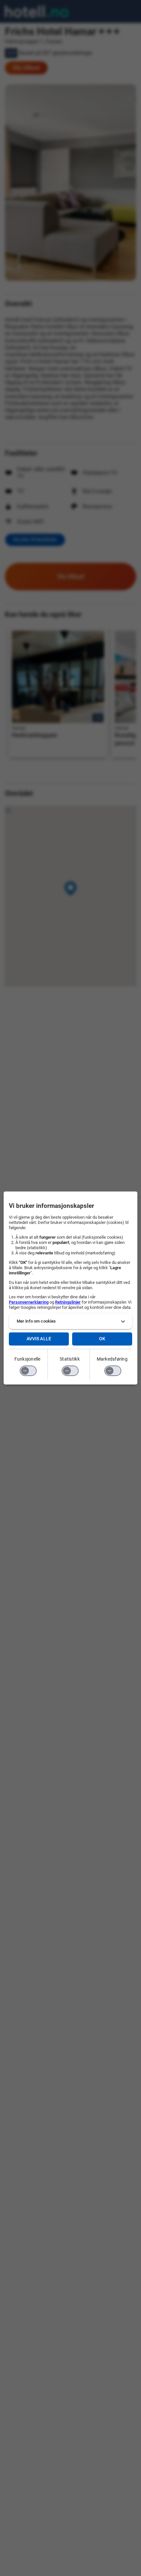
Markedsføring (112, 1359)
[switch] (28, 1371)
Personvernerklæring (29, 1302)
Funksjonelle (28, 1359)
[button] (71, 1321)
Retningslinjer (68, 1302)
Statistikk (70, 1359)
